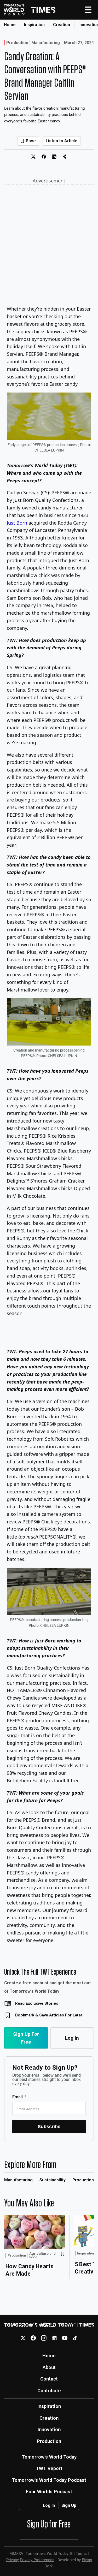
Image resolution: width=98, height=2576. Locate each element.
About (49, 2367)
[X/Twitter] (23, 2338)
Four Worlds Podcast (49, 2492)
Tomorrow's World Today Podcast (49, 2480)
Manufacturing (46, 43)
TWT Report (49, 2468)
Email (18, 2097)
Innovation (49, 2429)
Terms (81, 2554)
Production (17, 43)
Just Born (17, 523)
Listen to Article (62, 141)
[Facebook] (33, 2338)
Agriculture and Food (42, 2255)
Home (10, 25)
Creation (62, 25)
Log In (72, 2038)
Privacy (13, 2560)
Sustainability (53, 2180)
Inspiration (34, 25)
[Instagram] (44, 2338)
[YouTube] (65, 2338)
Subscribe (49, 2126)
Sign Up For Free (26, 2038)
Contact (49, 2379)
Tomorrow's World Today (49, 2457)
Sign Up (69, 2505)
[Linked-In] (54, 2338)
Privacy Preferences (37, 2560)
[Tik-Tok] (75, 2338)
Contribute (49, 2391)
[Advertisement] (49, 240)
